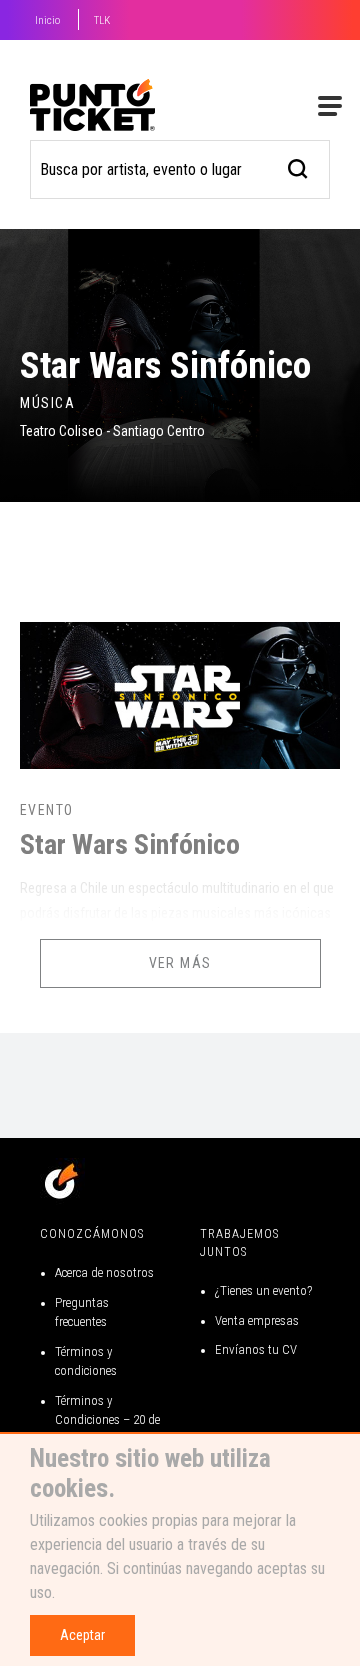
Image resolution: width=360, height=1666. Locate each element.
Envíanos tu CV (256, 1349)
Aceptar (82, 1635)
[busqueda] (298, 166)
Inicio (47, 20)
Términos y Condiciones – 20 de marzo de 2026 (107, 1420)
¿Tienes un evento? (263, 1290)
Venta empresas (257, 1320)
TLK (102, 20)
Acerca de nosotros (104, 1272)
